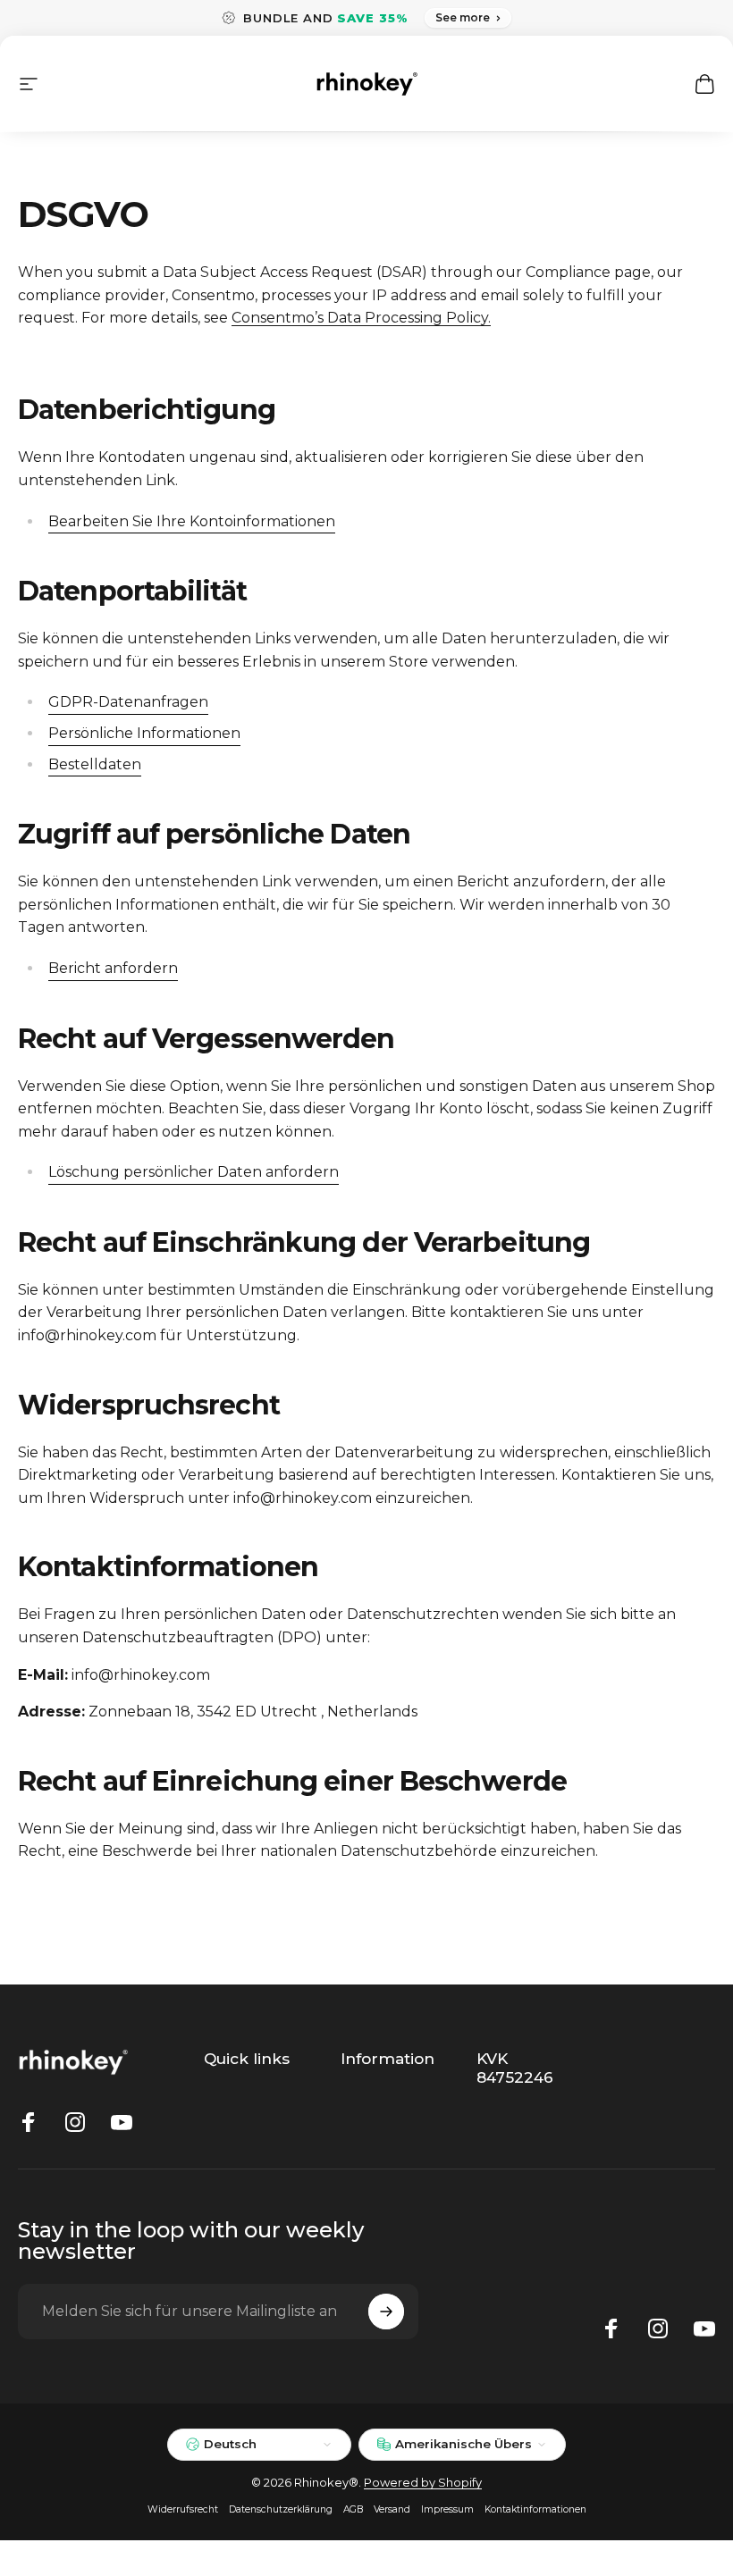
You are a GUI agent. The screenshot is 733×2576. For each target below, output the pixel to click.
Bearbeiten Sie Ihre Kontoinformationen (192, 521)
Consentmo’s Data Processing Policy (360, 318)
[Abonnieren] (386, 2312)
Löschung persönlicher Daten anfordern (194, 1172)
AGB (353, 2509)
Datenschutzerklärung (281, 2509)
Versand (392, 2509)
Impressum (447, 2509)
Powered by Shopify (423, 2482)
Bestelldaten (95, 764)
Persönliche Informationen (144, 733)
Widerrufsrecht (183, 2509)
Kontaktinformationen (535, 2509)
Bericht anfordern (113, 968)
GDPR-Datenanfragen (128, 702)
